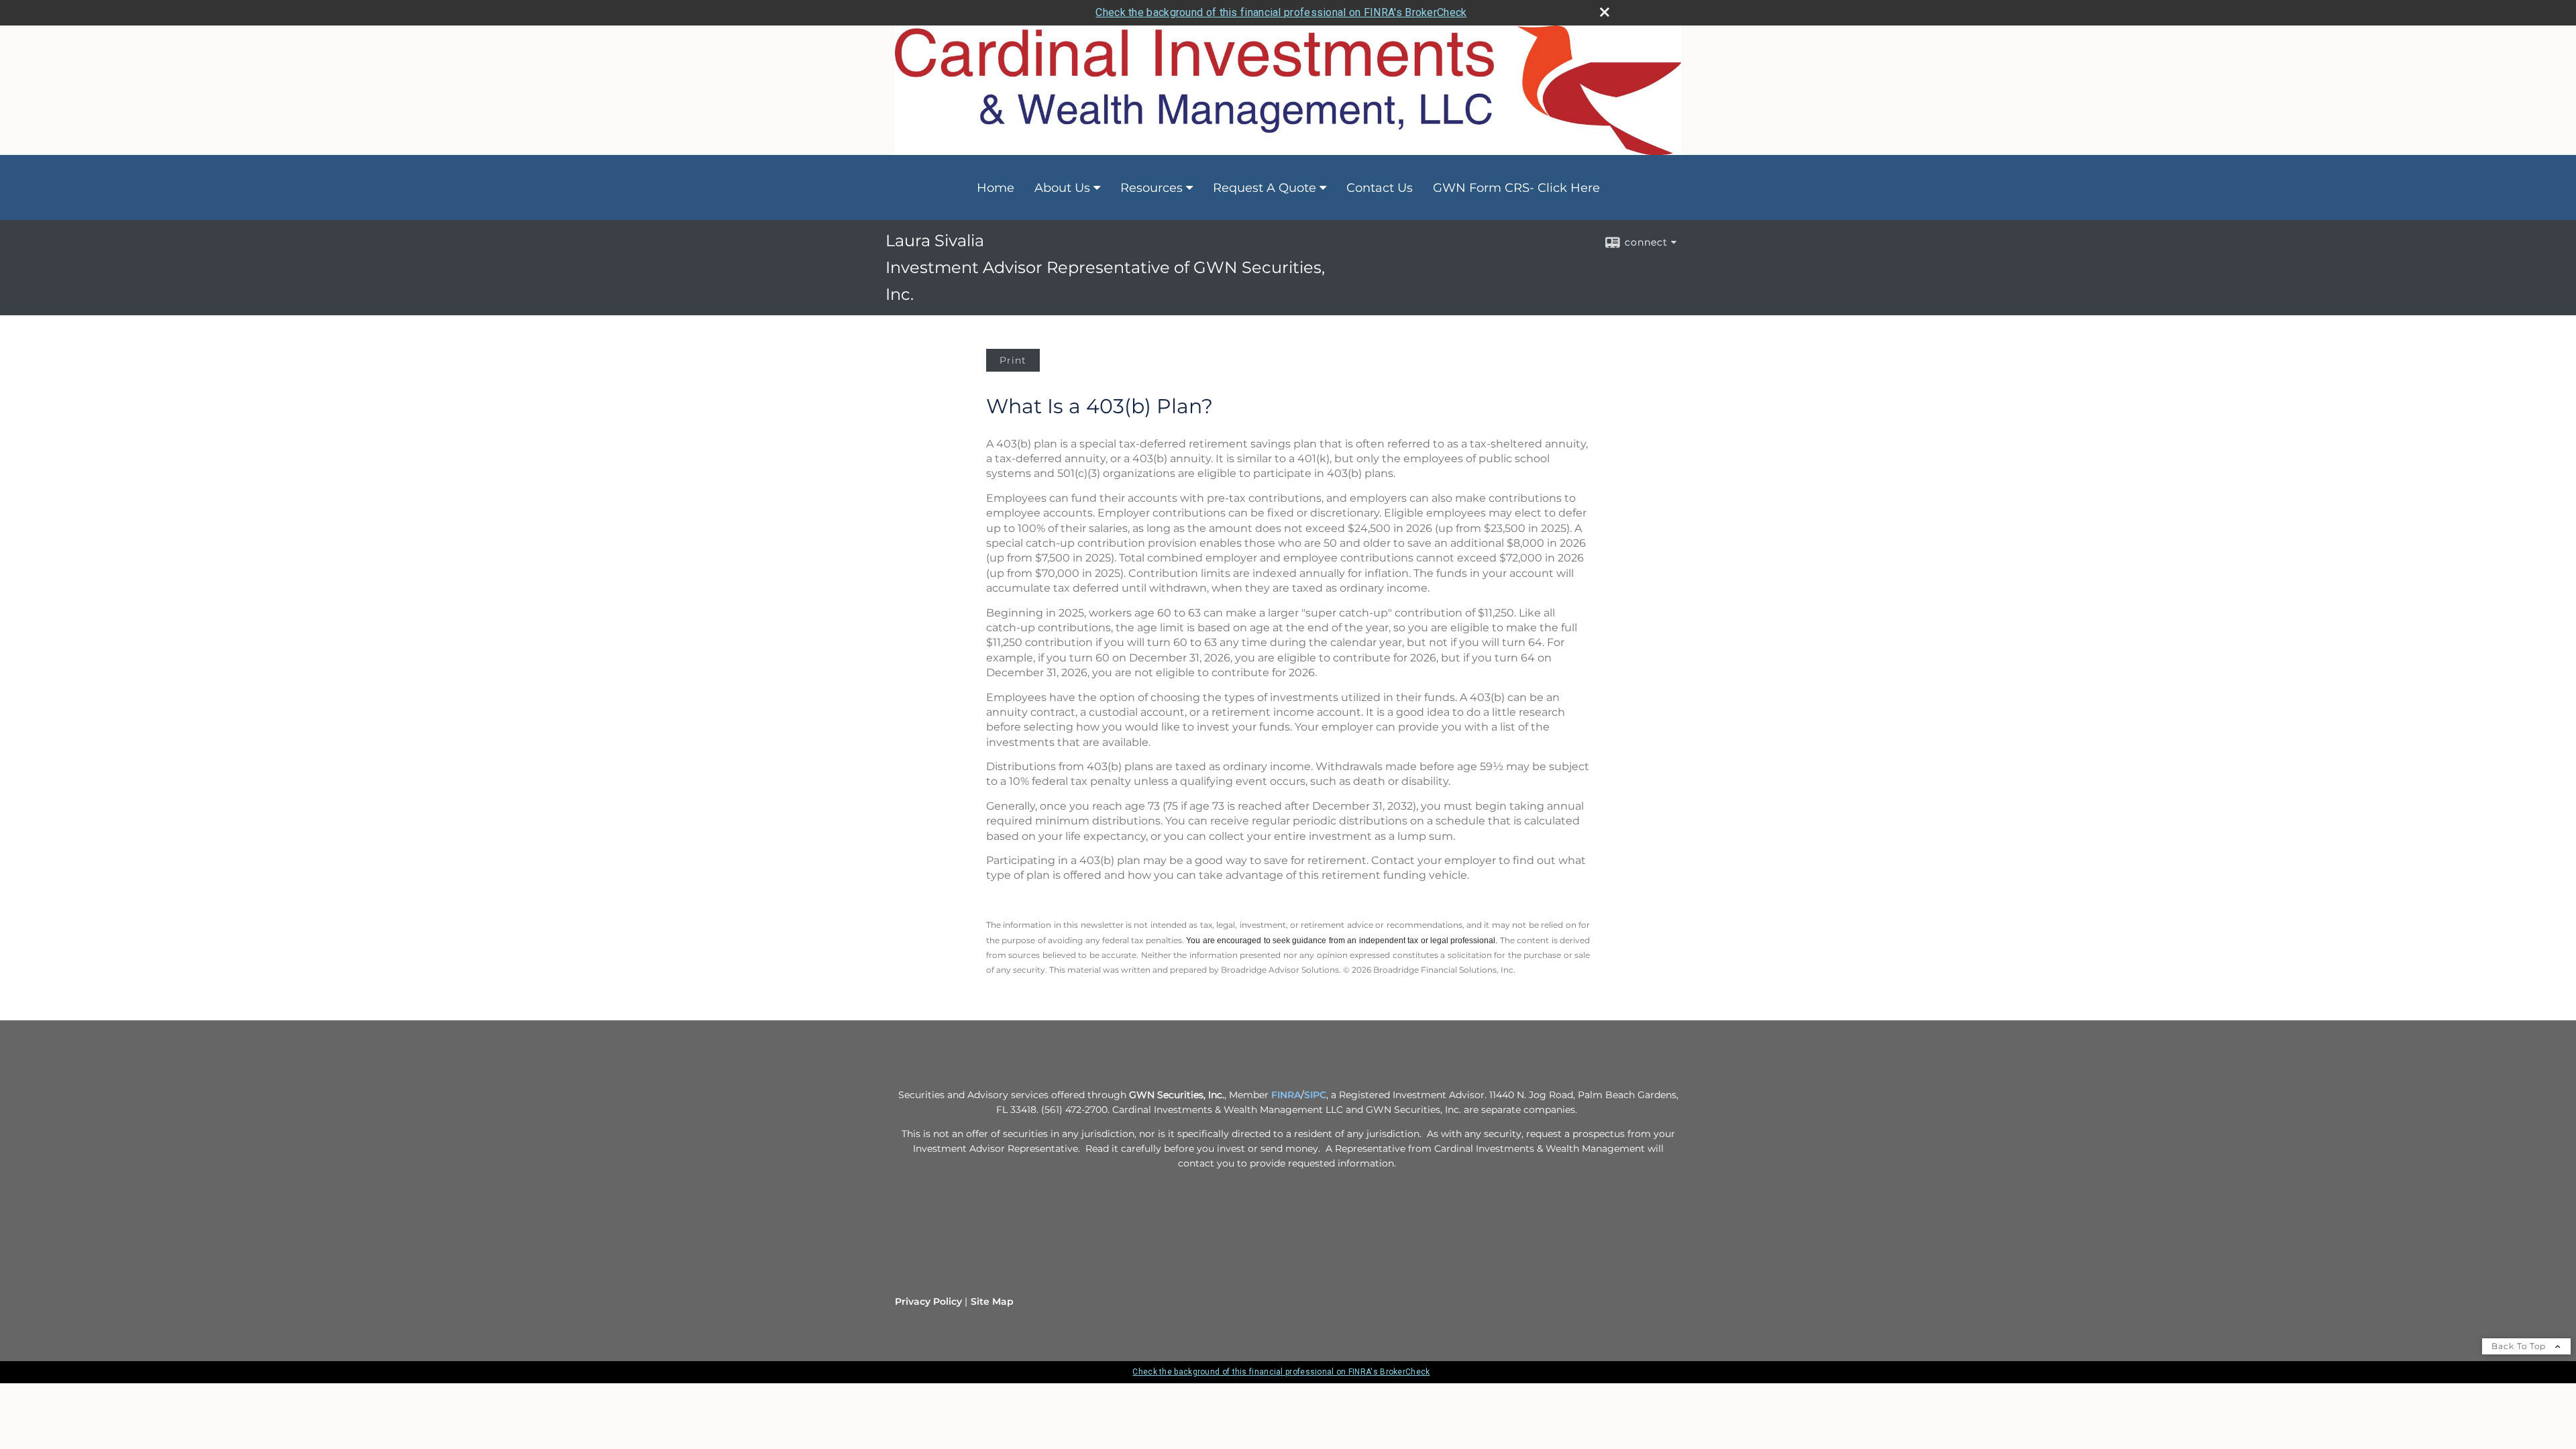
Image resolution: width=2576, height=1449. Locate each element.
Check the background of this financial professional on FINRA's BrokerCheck (1281, 12)
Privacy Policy (928, 1301)
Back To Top (2520, 1346)
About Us (1062, 188)
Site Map (992, 1301)
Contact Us (1380, 188)
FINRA (1286, 1095)
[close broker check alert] (1605, 12)
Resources (1151, 188)
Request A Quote (1265, 188)
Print (1013, 360)
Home (996, 188)
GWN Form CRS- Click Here (1516, 188)
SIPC (1315, 1095)
